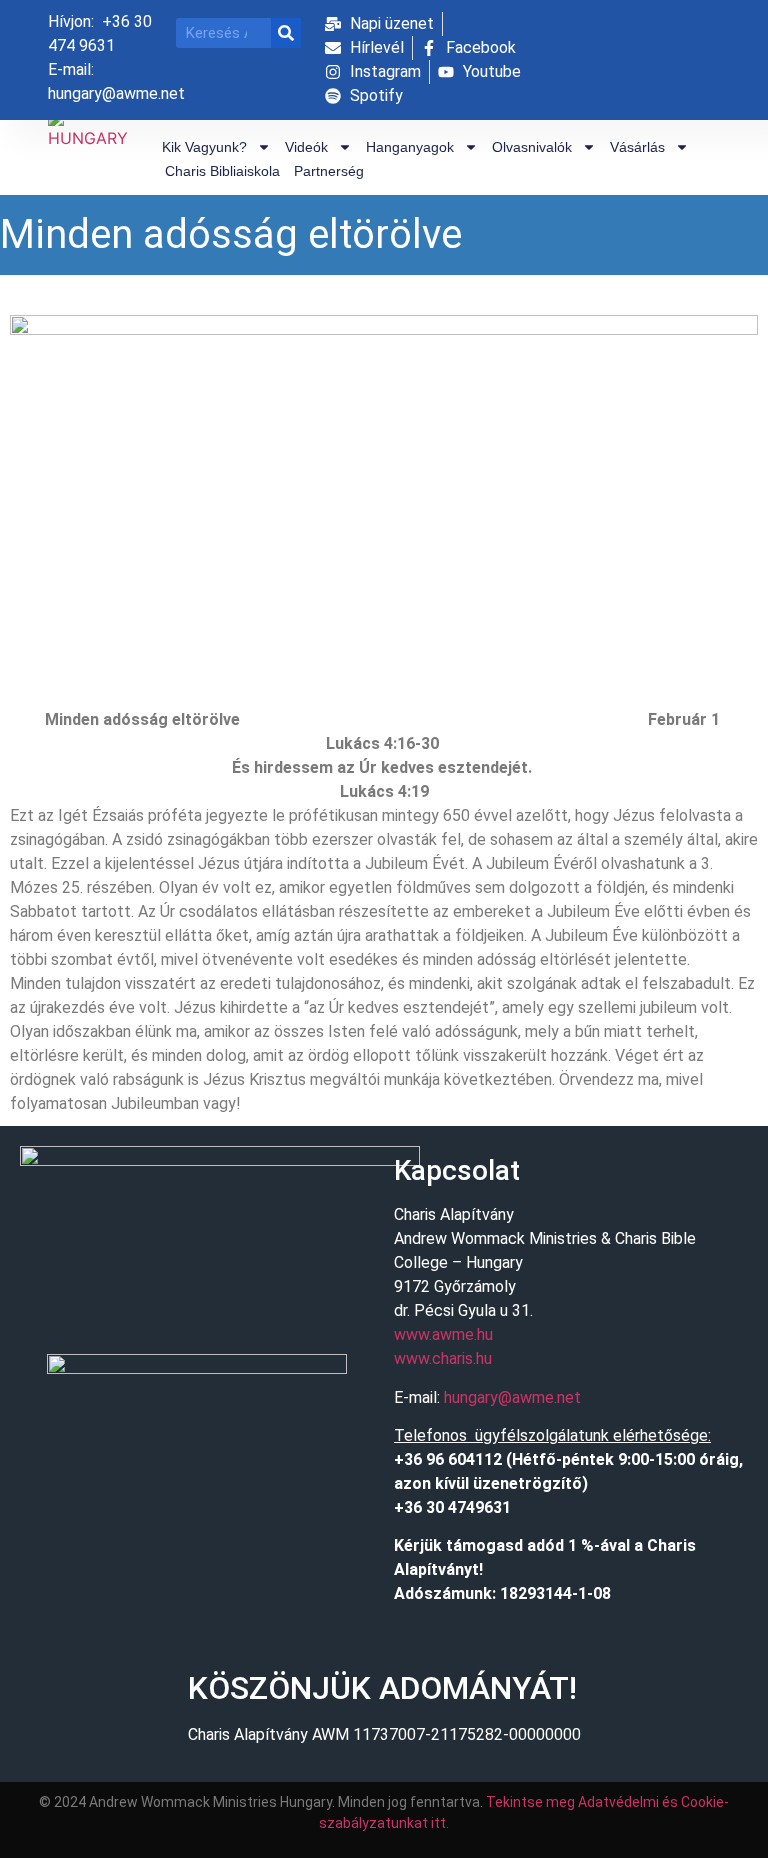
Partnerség (329, 171)
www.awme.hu (443, 1334)
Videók (306, 147)
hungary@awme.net (512, 1397)
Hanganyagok (410, 147)
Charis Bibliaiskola (222, 171)
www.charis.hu (443, 1358)
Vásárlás (637, 147)
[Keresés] (286, 33)
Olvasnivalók (532, 147)
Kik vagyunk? (204, 147)
